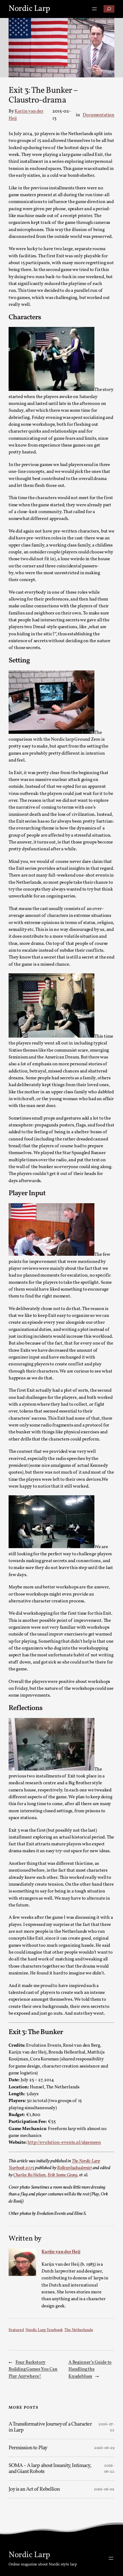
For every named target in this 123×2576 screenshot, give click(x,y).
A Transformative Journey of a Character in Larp (50, 2427)
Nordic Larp (29, 9)
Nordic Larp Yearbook (44, 2330)
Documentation (99, 115)
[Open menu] (94, 9)
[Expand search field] (109, 9)
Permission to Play (28, 2448)
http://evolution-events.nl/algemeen (64, 2143)
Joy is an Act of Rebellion (34, 2489)
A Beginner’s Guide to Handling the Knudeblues (90, 2369)
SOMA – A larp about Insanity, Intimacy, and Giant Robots (50, 2469)
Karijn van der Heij (61, 2252)
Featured (16, 2330)
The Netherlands (79, 2330)
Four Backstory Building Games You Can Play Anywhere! (33, 2369)
